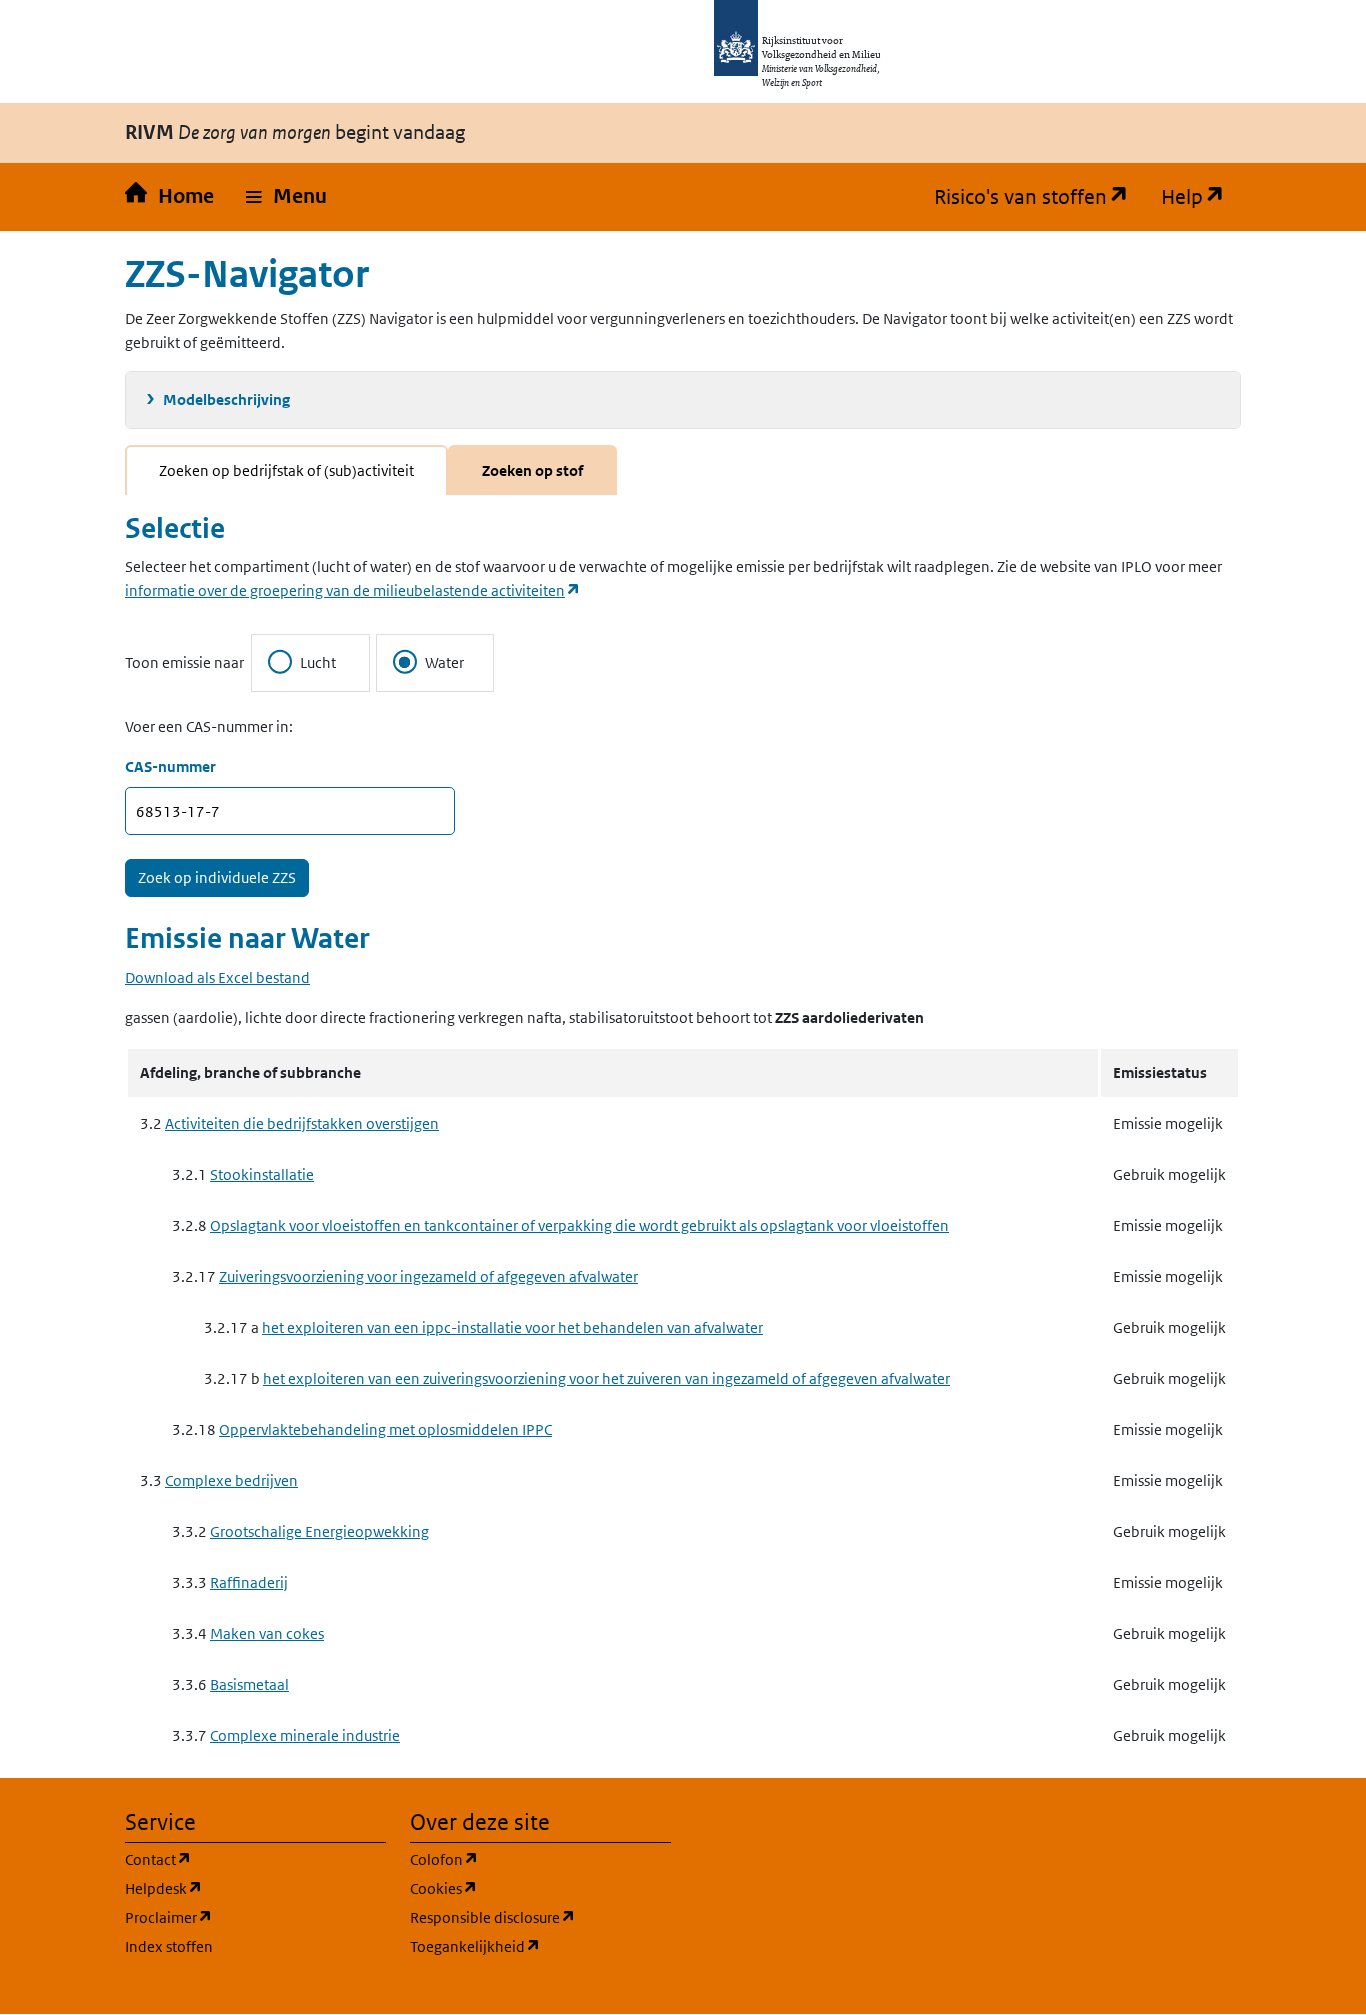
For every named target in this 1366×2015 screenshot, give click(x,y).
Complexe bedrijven (231, 1480)
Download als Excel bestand (217, 977)
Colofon (540, 1859)
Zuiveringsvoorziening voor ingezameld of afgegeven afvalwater (428, 1276)
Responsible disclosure (540, 1917)
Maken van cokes (267, 1633)
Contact (254, 1859)
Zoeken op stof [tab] (532, 470)
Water (444, 662)
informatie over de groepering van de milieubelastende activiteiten (353, 590)
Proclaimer (255, 1917)
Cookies (539, 1888)
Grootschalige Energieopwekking (319, 1531)
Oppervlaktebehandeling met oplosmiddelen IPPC (385, 1429)
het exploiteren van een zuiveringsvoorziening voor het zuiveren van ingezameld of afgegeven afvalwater (606, 1378)
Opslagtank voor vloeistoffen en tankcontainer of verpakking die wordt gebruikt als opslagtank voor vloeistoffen (579, 1225)
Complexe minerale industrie (305, 1735)
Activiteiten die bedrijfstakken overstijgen (302, 1123)
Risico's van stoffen (1039, 197)
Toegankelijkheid (540, 1946)
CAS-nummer (170, 766)
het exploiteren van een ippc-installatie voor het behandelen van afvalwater (512, 1327)
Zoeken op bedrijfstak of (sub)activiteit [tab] (286, 470)
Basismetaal (249, 1684)
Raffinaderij (249, 1582)
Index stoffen (169, 1946)
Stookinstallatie (262, 1174)
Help (1201, 197)
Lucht (318, 662)
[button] (286, 197)
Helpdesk (255, 1888)
